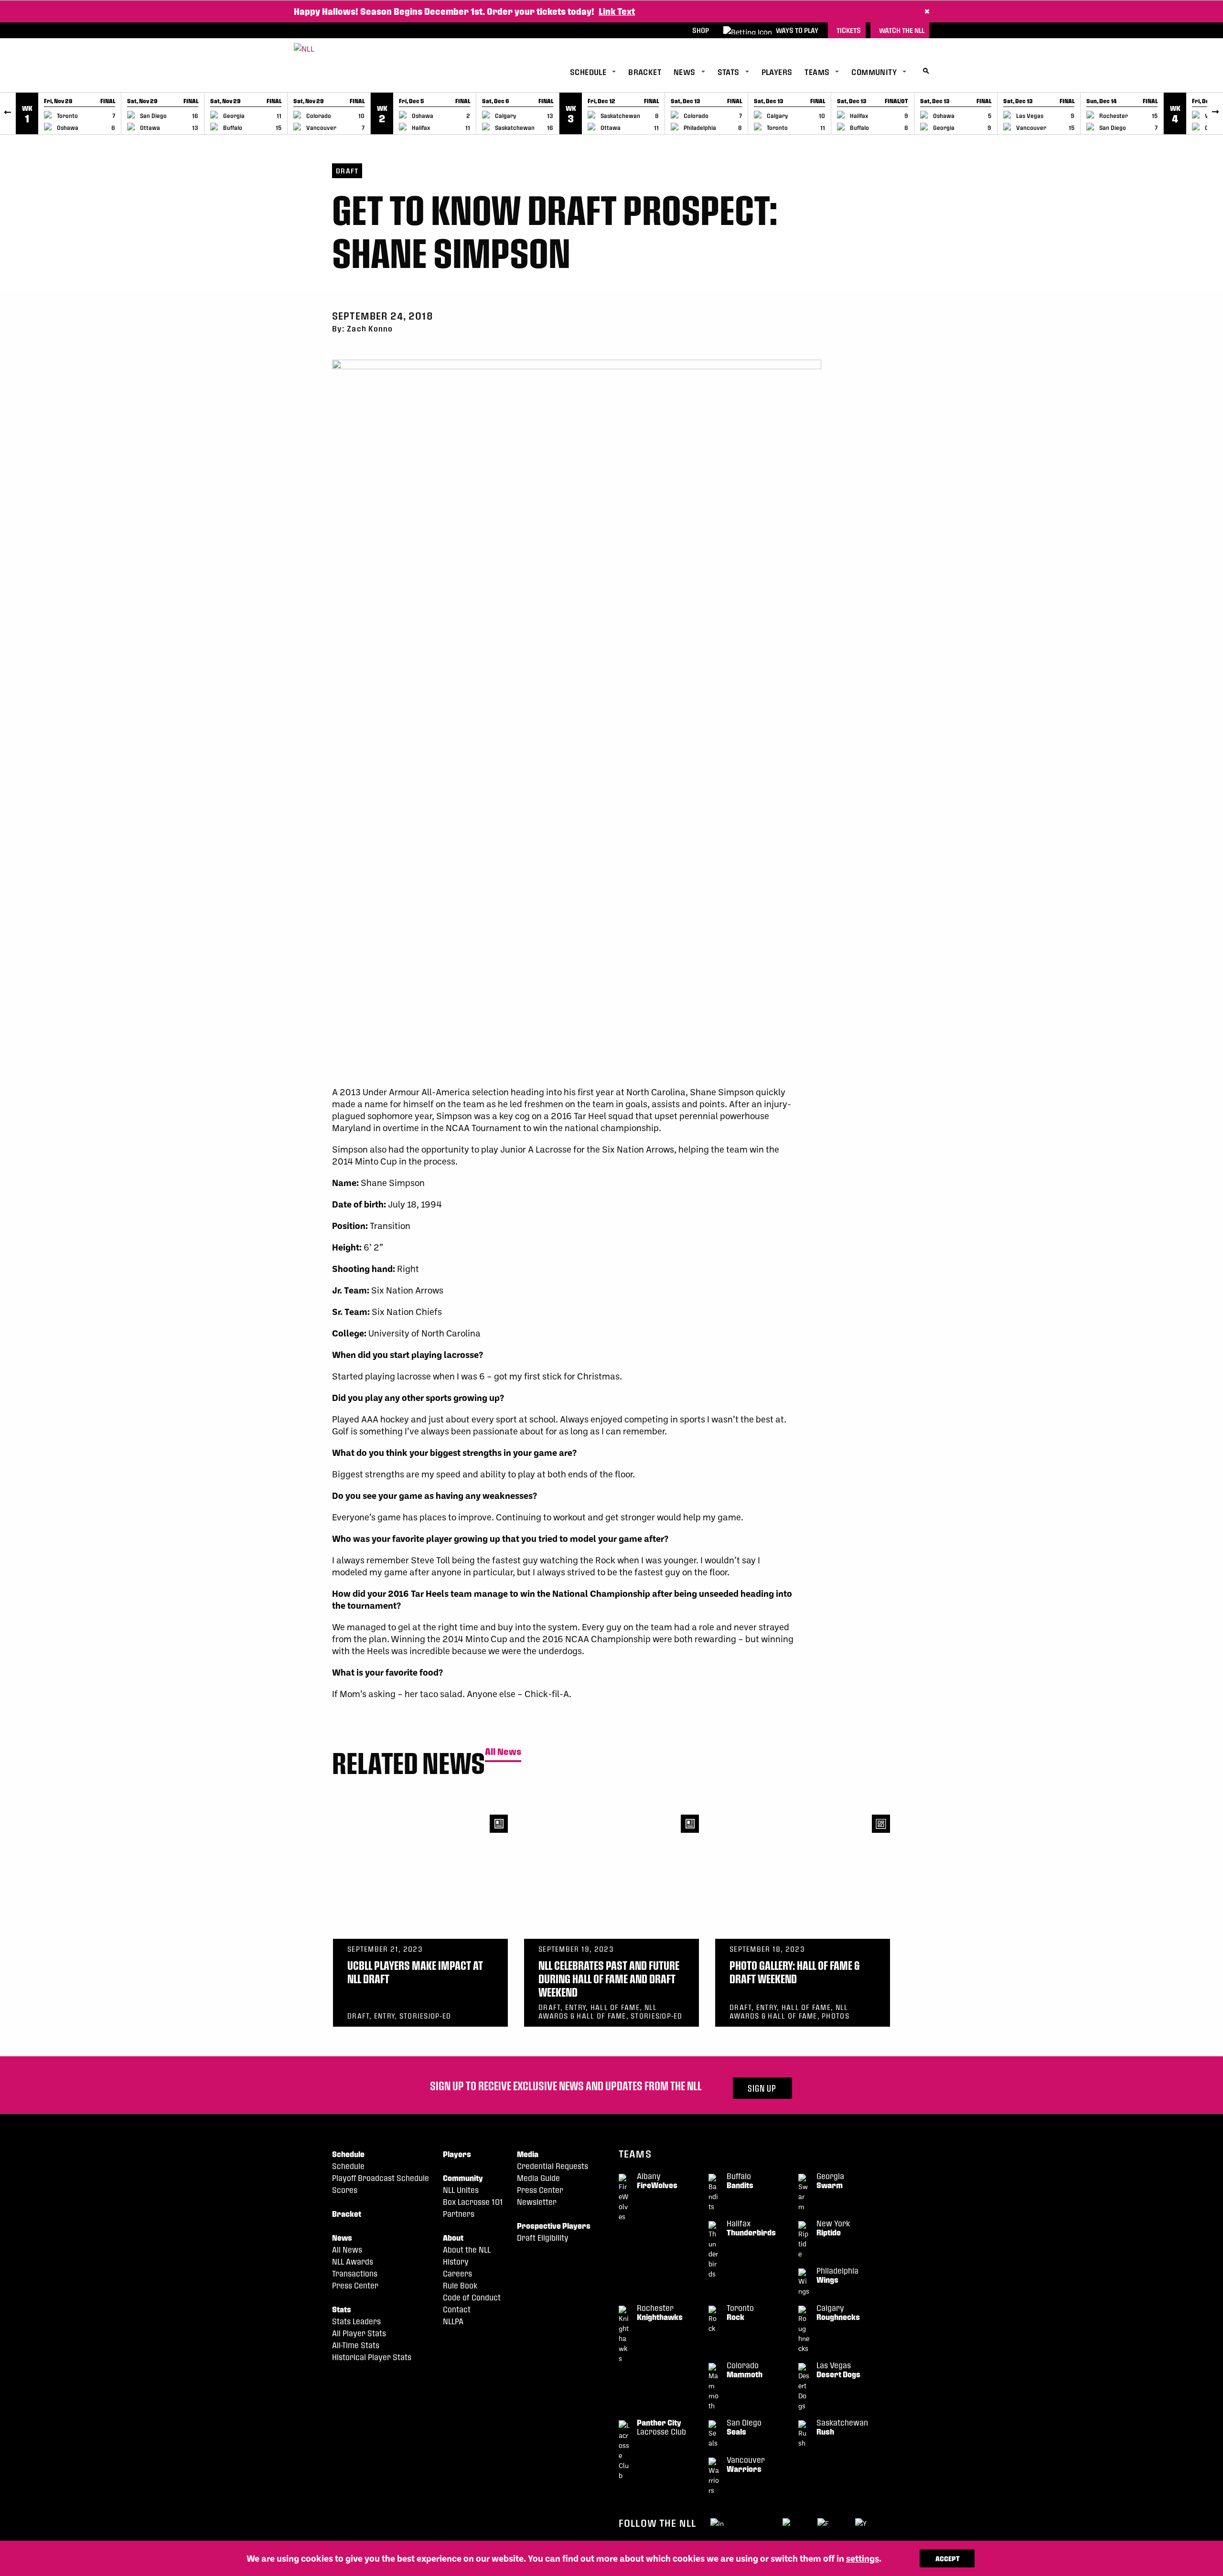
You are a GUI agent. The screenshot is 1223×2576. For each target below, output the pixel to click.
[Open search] (926, 71)
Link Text (617, 11)
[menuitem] (599, 72)
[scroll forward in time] (1215, 113)
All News (503, 1752)
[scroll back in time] (8, 113)
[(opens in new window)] (718, 2523)
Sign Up (762, 2088)
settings (863, 2558)
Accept (948, 2558)
